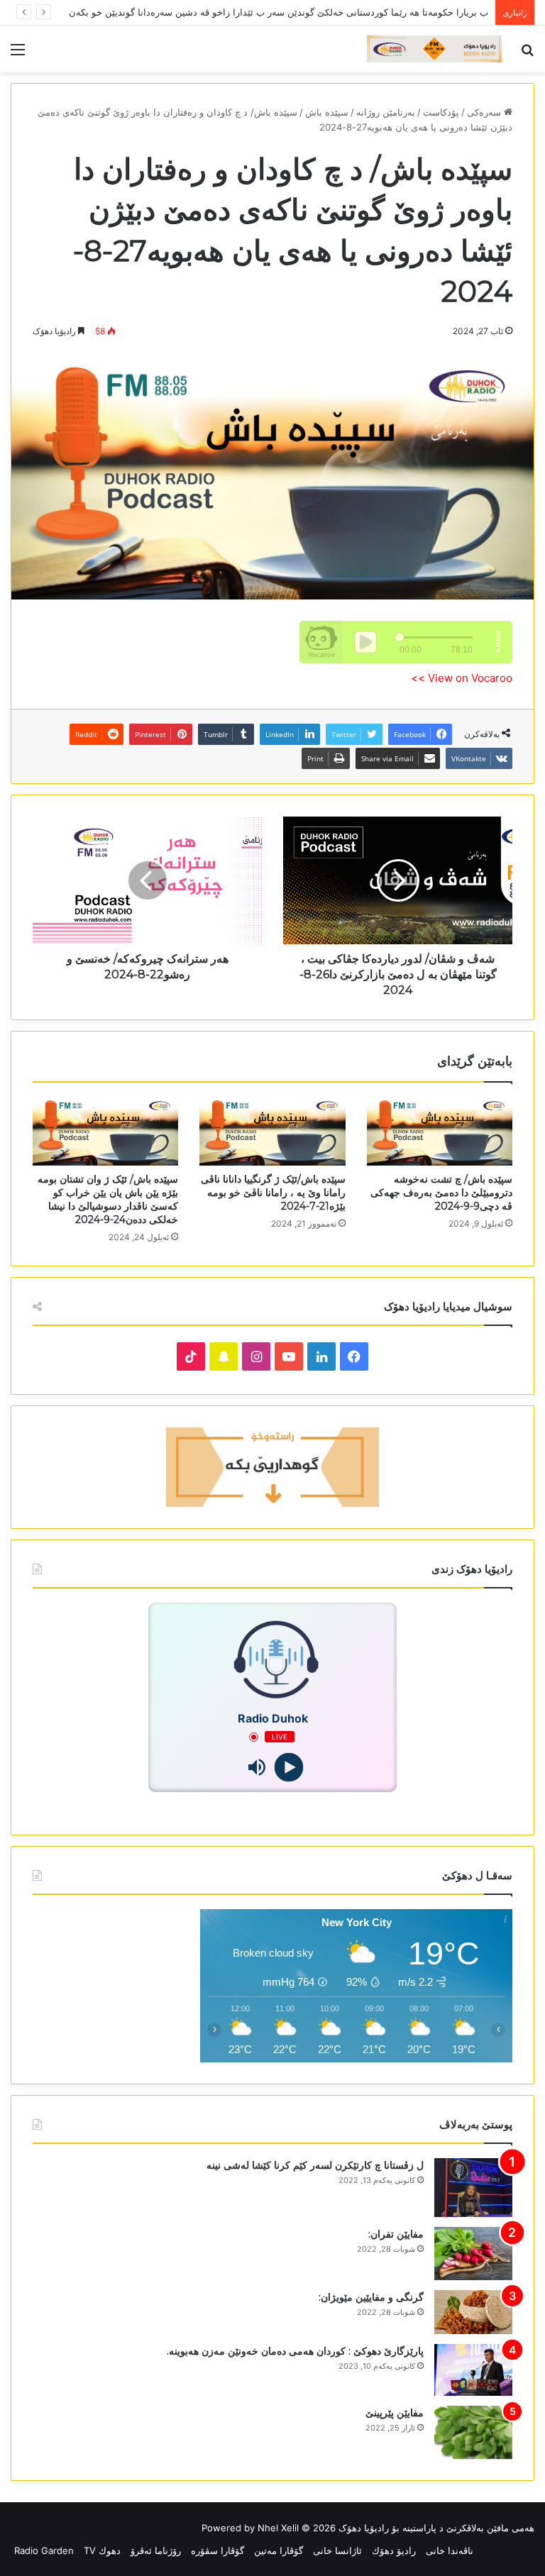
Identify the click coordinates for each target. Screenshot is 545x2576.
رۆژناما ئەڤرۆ (156, 2550)
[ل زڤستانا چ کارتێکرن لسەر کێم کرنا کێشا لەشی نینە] (473, 2188)
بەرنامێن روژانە (386, 112)
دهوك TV (102, 2550)
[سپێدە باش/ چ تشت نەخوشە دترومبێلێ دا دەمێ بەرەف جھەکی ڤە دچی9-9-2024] (440, 1131)
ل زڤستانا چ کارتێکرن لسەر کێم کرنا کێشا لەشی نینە (315, 2165)
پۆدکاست (441, 112)
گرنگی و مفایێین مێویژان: (371, 2297)
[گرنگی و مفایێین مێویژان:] (473, 2312)
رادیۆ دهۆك (394, 2550)
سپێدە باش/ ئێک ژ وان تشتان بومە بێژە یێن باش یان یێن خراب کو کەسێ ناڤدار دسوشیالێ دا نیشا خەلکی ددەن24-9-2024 (108, 1199)
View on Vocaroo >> (462, 678)
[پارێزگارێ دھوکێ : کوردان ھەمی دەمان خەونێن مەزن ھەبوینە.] (473, 2370)
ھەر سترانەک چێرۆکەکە (443, 12)
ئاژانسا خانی (337, 2550)
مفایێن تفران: (396, 2234)
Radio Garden (44, 2550)
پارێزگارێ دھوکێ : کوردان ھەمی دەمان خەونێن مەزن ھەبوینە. (295, 2351)
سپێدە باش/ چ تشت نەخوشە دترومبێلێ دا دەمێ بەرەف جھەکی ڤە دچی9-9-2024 (441, 1193)
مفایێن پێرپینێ (395, 2413)
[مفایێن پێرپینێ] (473, 2432)
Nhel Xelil (278, 2528)
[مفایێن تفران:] (473, 2254)
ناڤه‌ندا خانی (450, 2550)
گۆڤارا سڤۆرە (218, 2550)
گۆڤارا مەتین (279, 2550)
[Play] (288, 1768)
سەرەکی (485, 112)
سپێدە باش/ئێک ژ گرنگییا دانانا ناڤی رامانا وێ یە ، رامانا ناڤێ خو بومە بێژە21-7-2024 (273, 1193)
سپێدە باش (327, 112)
